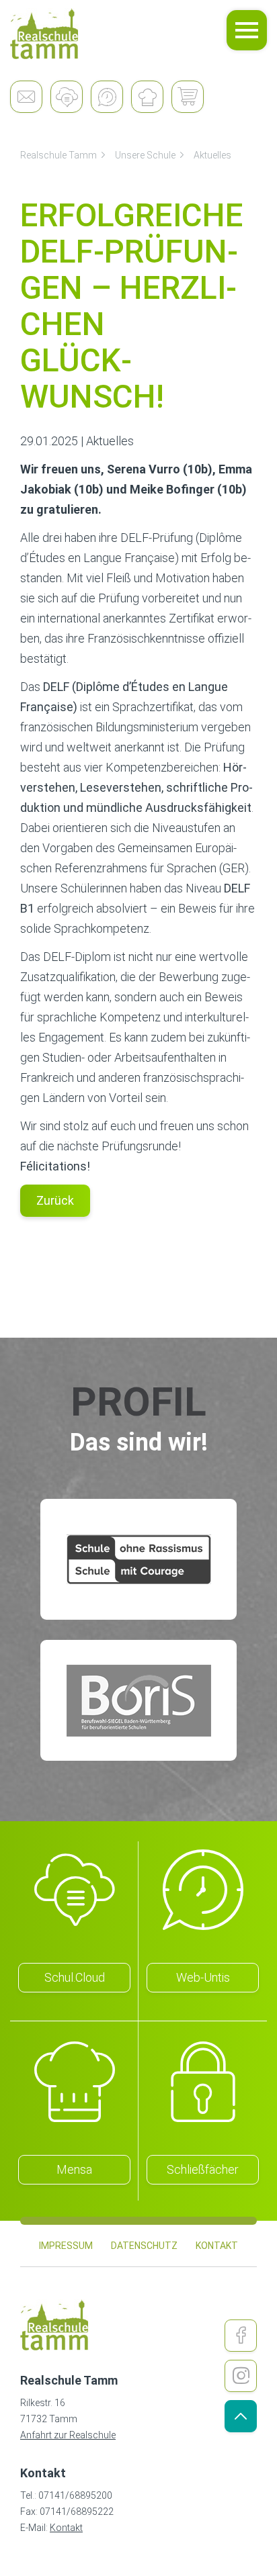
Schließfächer (203, 2169)
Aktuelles (212, 155)
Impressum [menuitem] (66, 2246)
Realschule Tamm (58, 155)
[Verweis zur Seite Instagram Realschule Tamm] (241, 2376)
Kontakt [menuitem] (217, 2246)
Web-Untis (203, 1977)
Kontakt (66, 2528)
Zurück (55, 1200)
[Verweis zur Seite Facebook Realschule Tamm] (241, 2336)
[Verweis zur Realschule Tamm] (44, 34)
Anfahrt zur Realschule (68, 2435)
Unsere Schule (145, 155)
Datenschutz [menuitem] (144, 2246)
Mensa (74, 2169)
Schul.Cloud (75, 1977)
